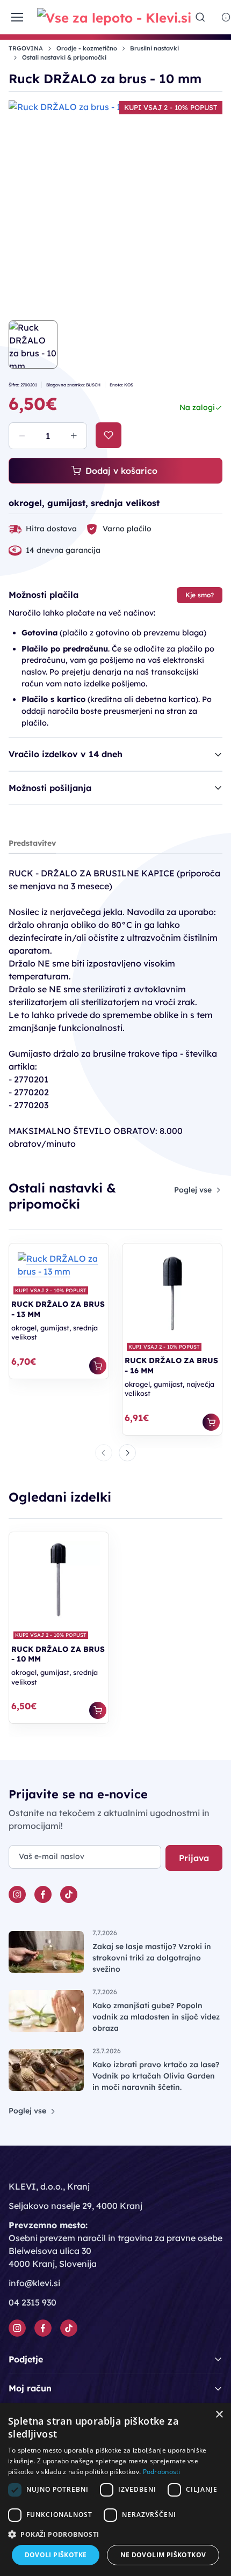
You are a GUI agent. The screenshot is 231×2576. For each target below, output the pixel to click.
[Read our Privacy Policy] (205, 1401)
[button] (115, 2534)
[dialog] (115, 2490)
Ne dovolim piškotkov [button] (163, 2555)
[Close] (212, 1109)
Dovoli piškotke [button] (56, 2555)
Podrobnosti (162, 2472)
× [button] (219, 2415)
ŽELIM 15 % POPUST (115, 1433)
